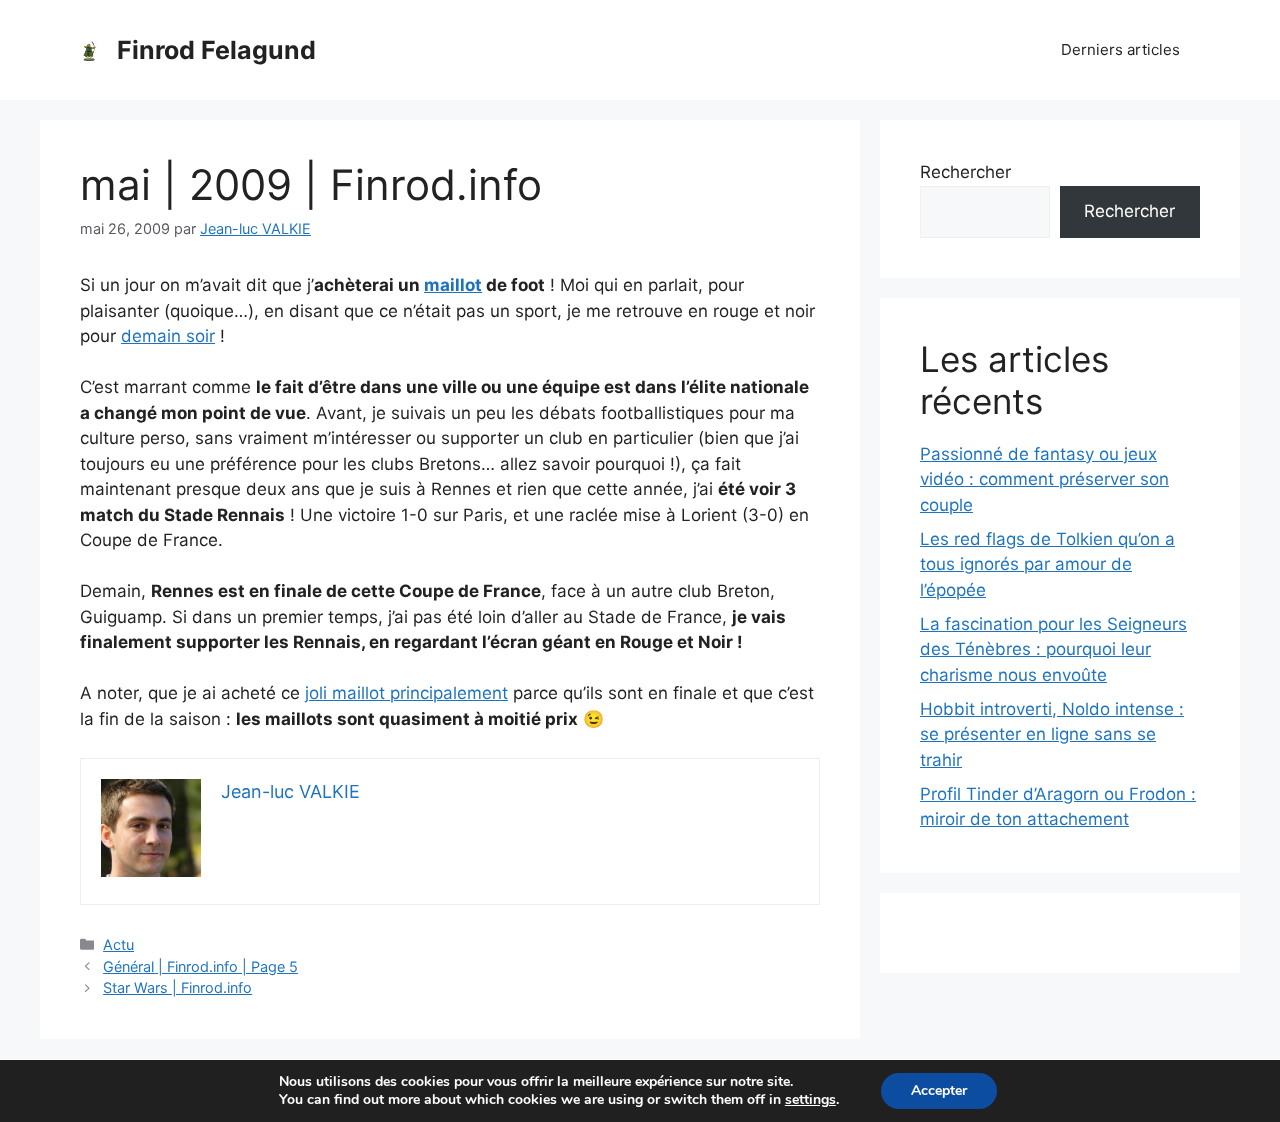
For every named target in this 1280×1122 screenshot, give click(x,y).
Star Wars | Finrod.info (177, 987)
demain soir (168, 336)
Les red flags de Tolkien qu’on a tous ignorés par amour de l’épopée (1047, 564)
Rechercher (965, 172)
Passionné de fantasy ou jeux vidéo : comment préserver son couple (1044, 479)
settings (810, 1100)
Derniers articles (1120, 49)
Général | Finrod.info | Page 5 (200, 966)
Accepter (939, 1090)
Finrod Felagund (216, 50)
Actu (118, 944)
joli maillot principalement (406, 693)
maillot (453, 285)
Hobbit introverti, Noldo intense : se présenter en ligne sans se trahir (1052, 734)
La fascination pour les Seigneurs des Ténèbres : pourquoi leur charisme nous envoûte (1053, 649)
